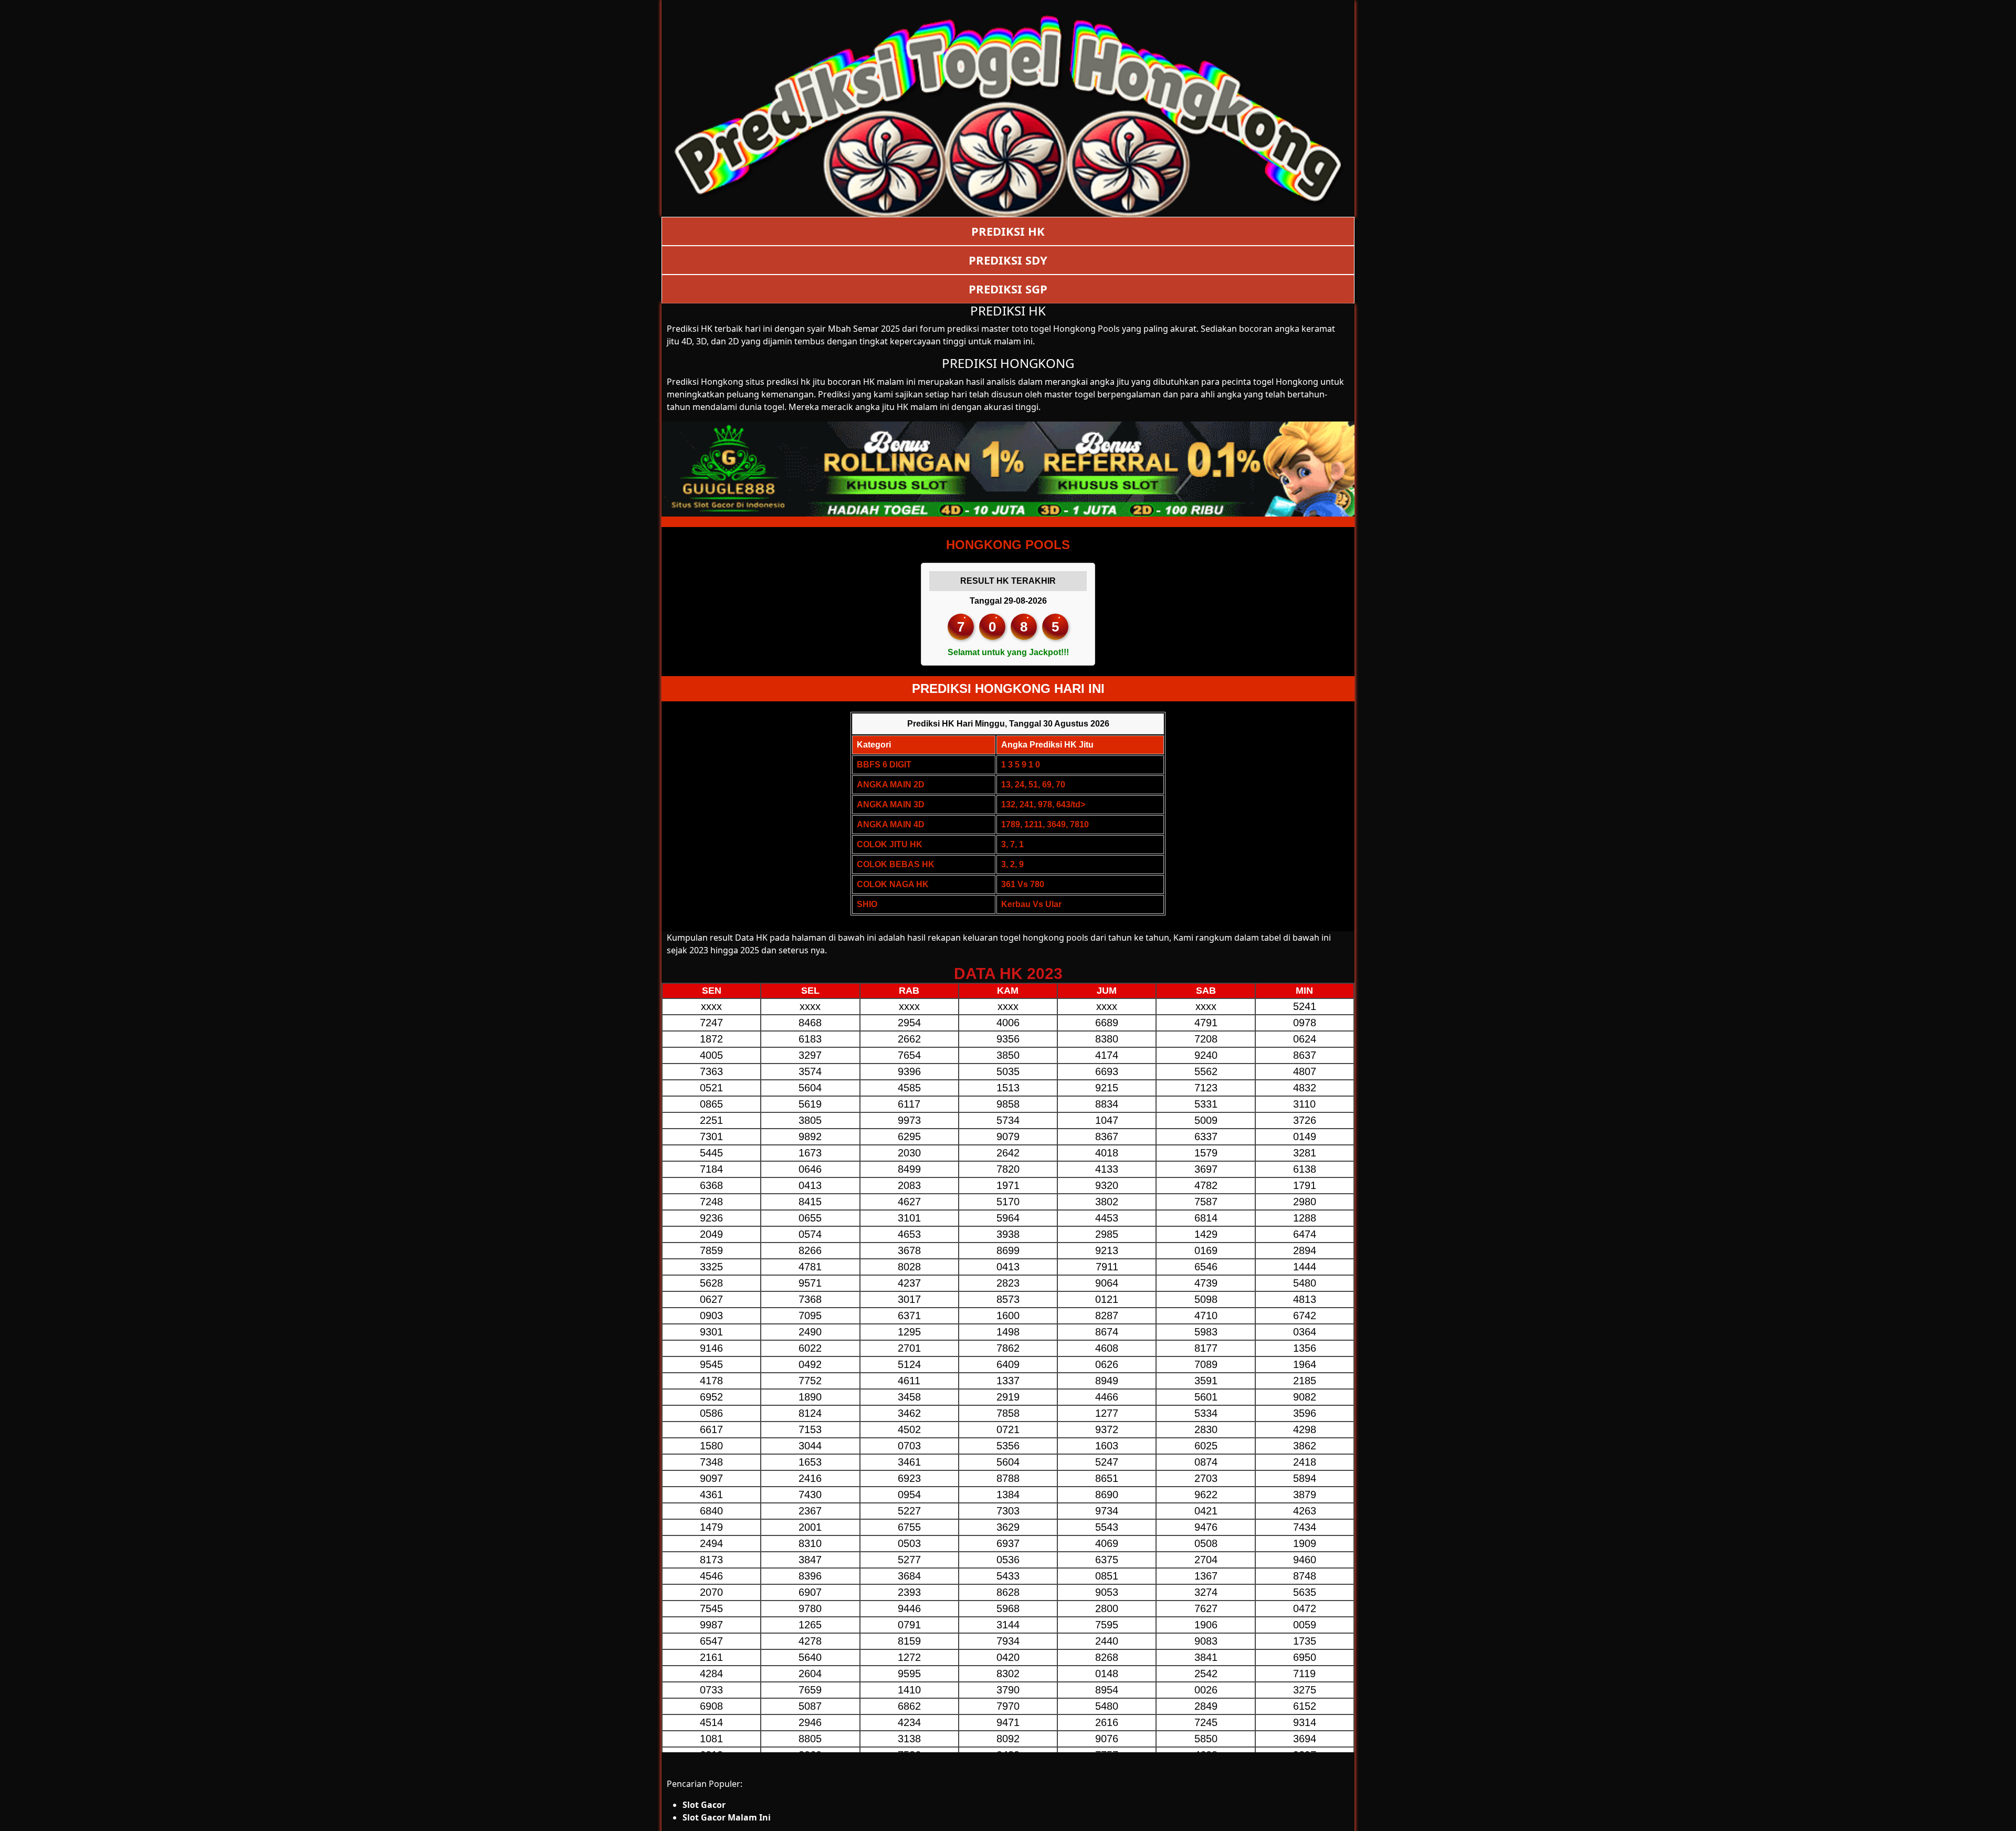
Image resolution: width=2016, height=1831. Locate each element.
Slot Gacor (704, 1805)
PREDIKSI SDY (1008, 260)
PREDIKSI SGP (1008, 289)
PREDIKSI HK (1008, 231)
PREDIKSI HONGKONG (1008, 363)
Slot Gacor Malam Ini (727, 1817)
